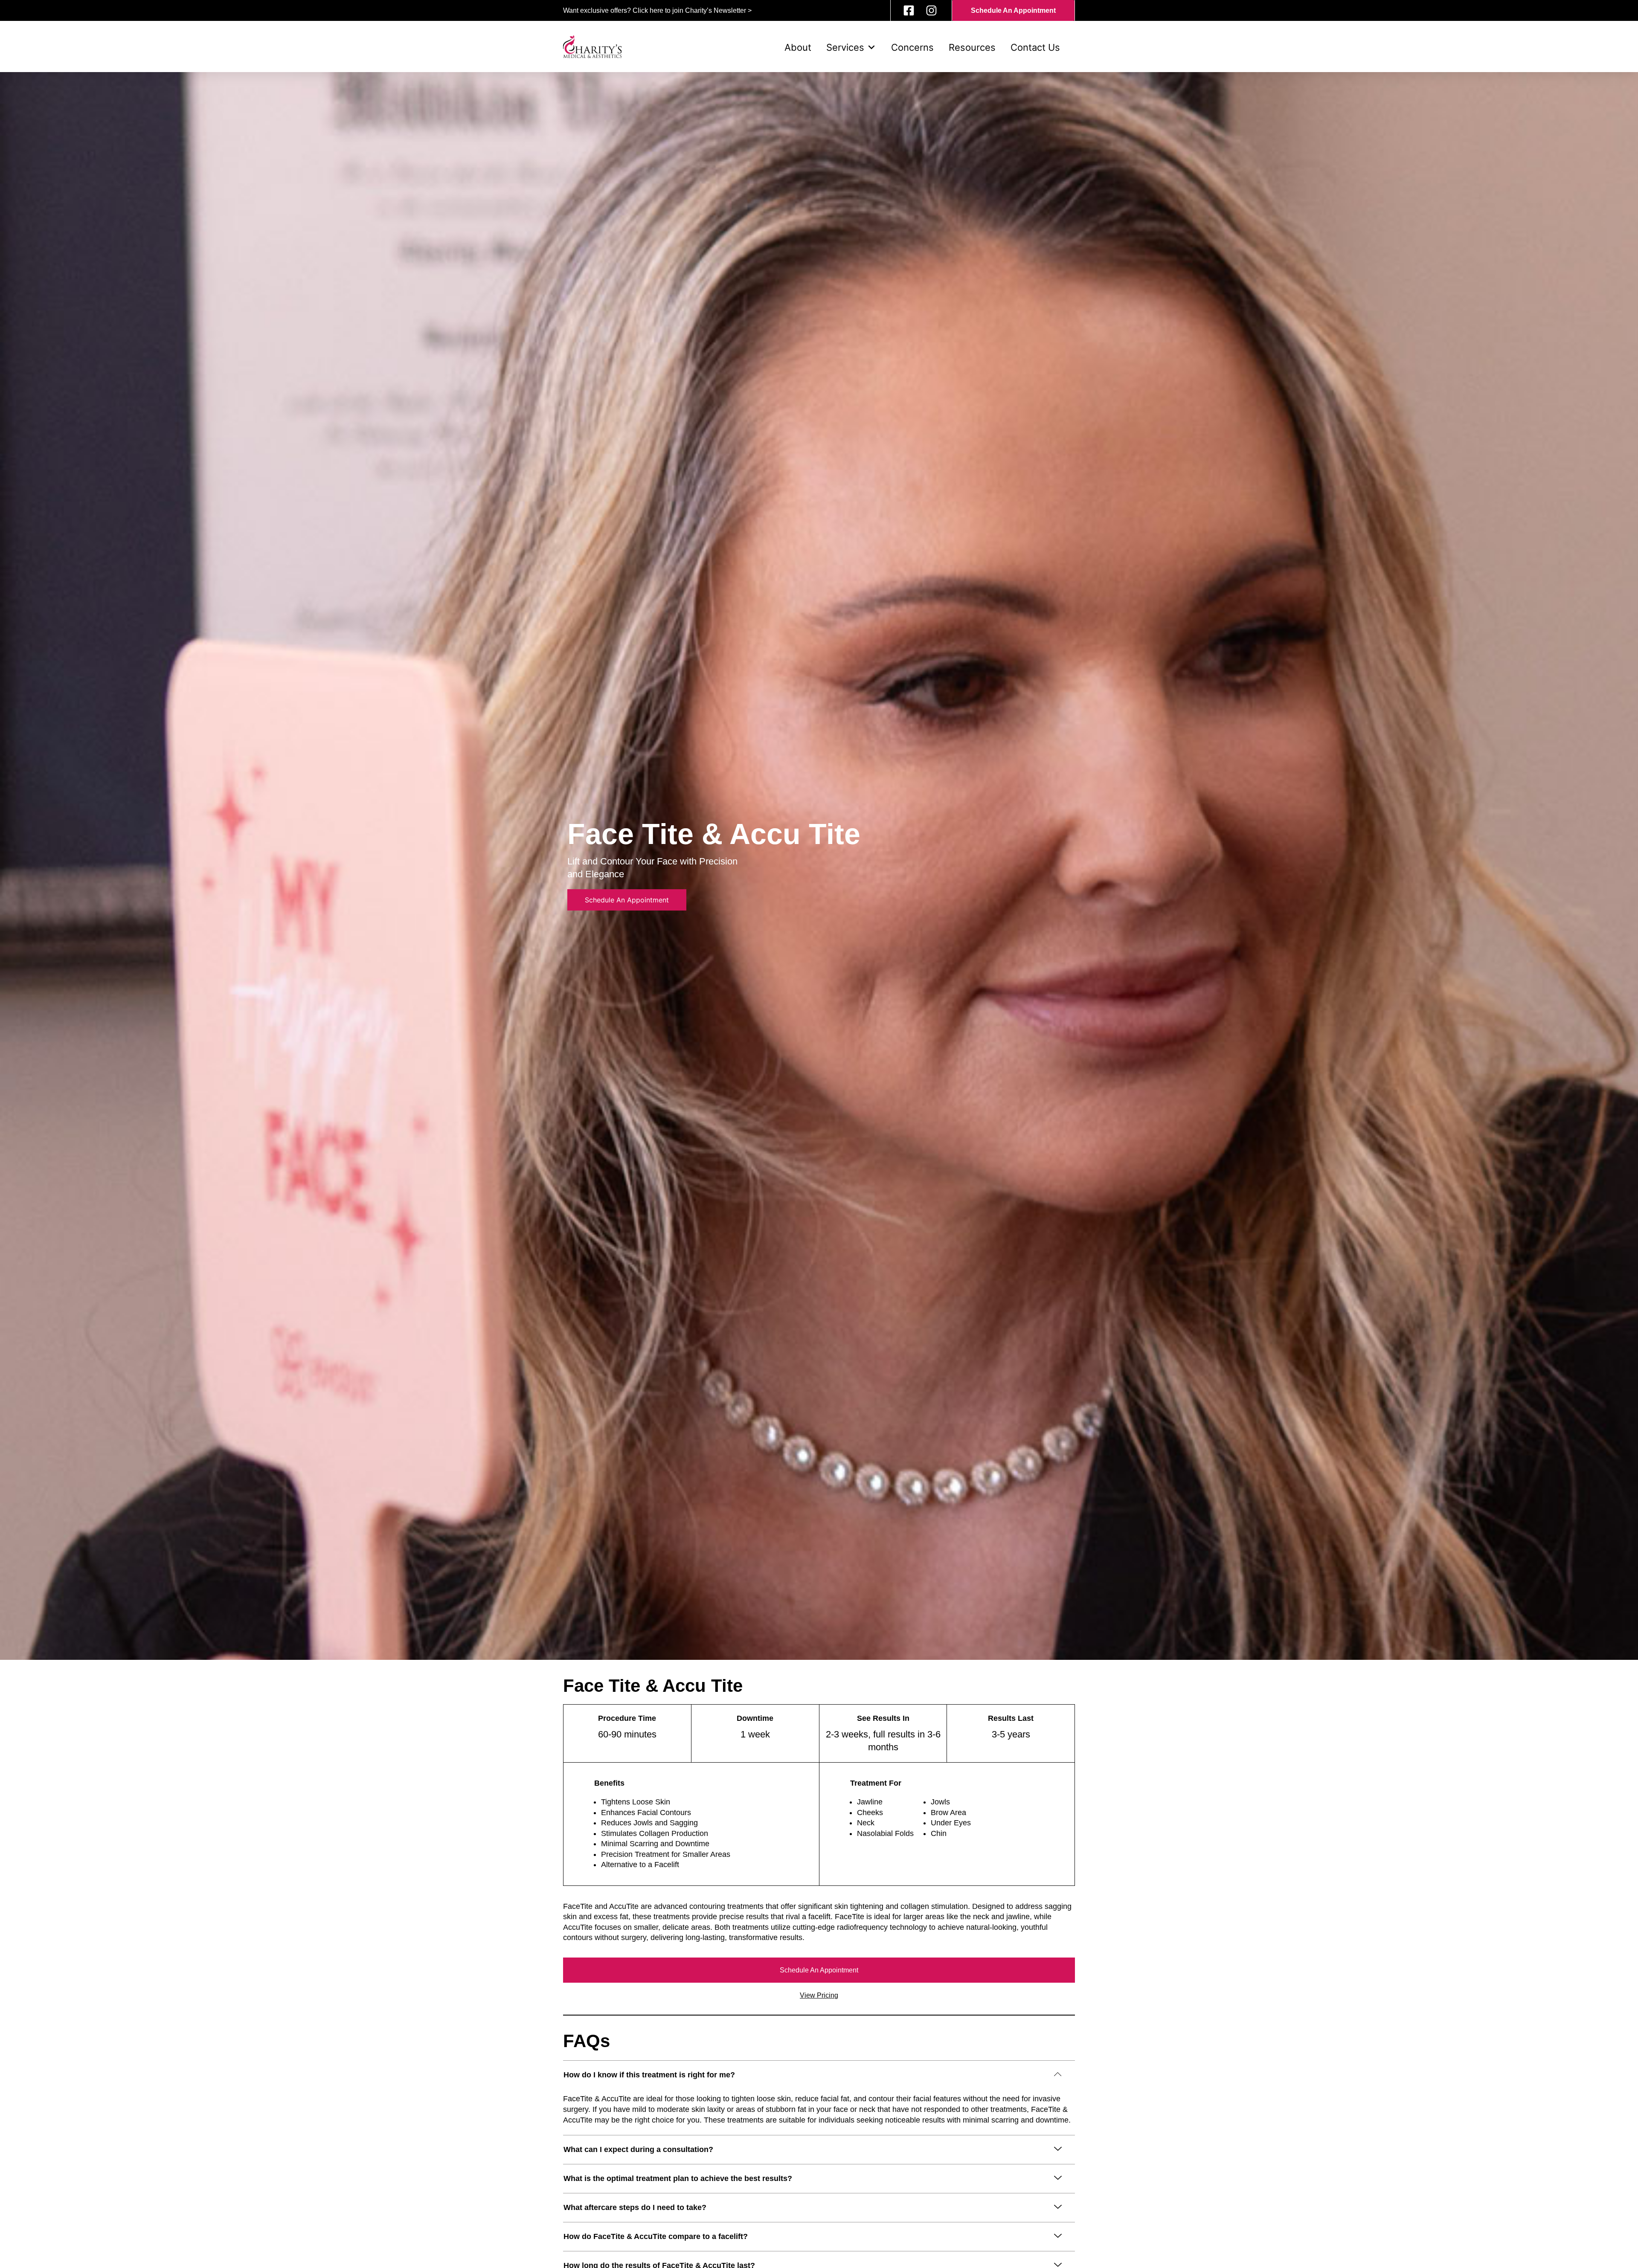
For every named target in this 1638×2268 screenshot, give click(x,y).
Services (845, 47)
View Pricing (819, 1995)
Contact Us (1035, 47)
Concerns (912, 47)
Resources (972, 47)
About (798, 47)
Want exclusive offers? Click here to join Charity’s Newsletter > (657, 10)
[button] (819, 2073)
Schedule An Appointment (819, 1970)
